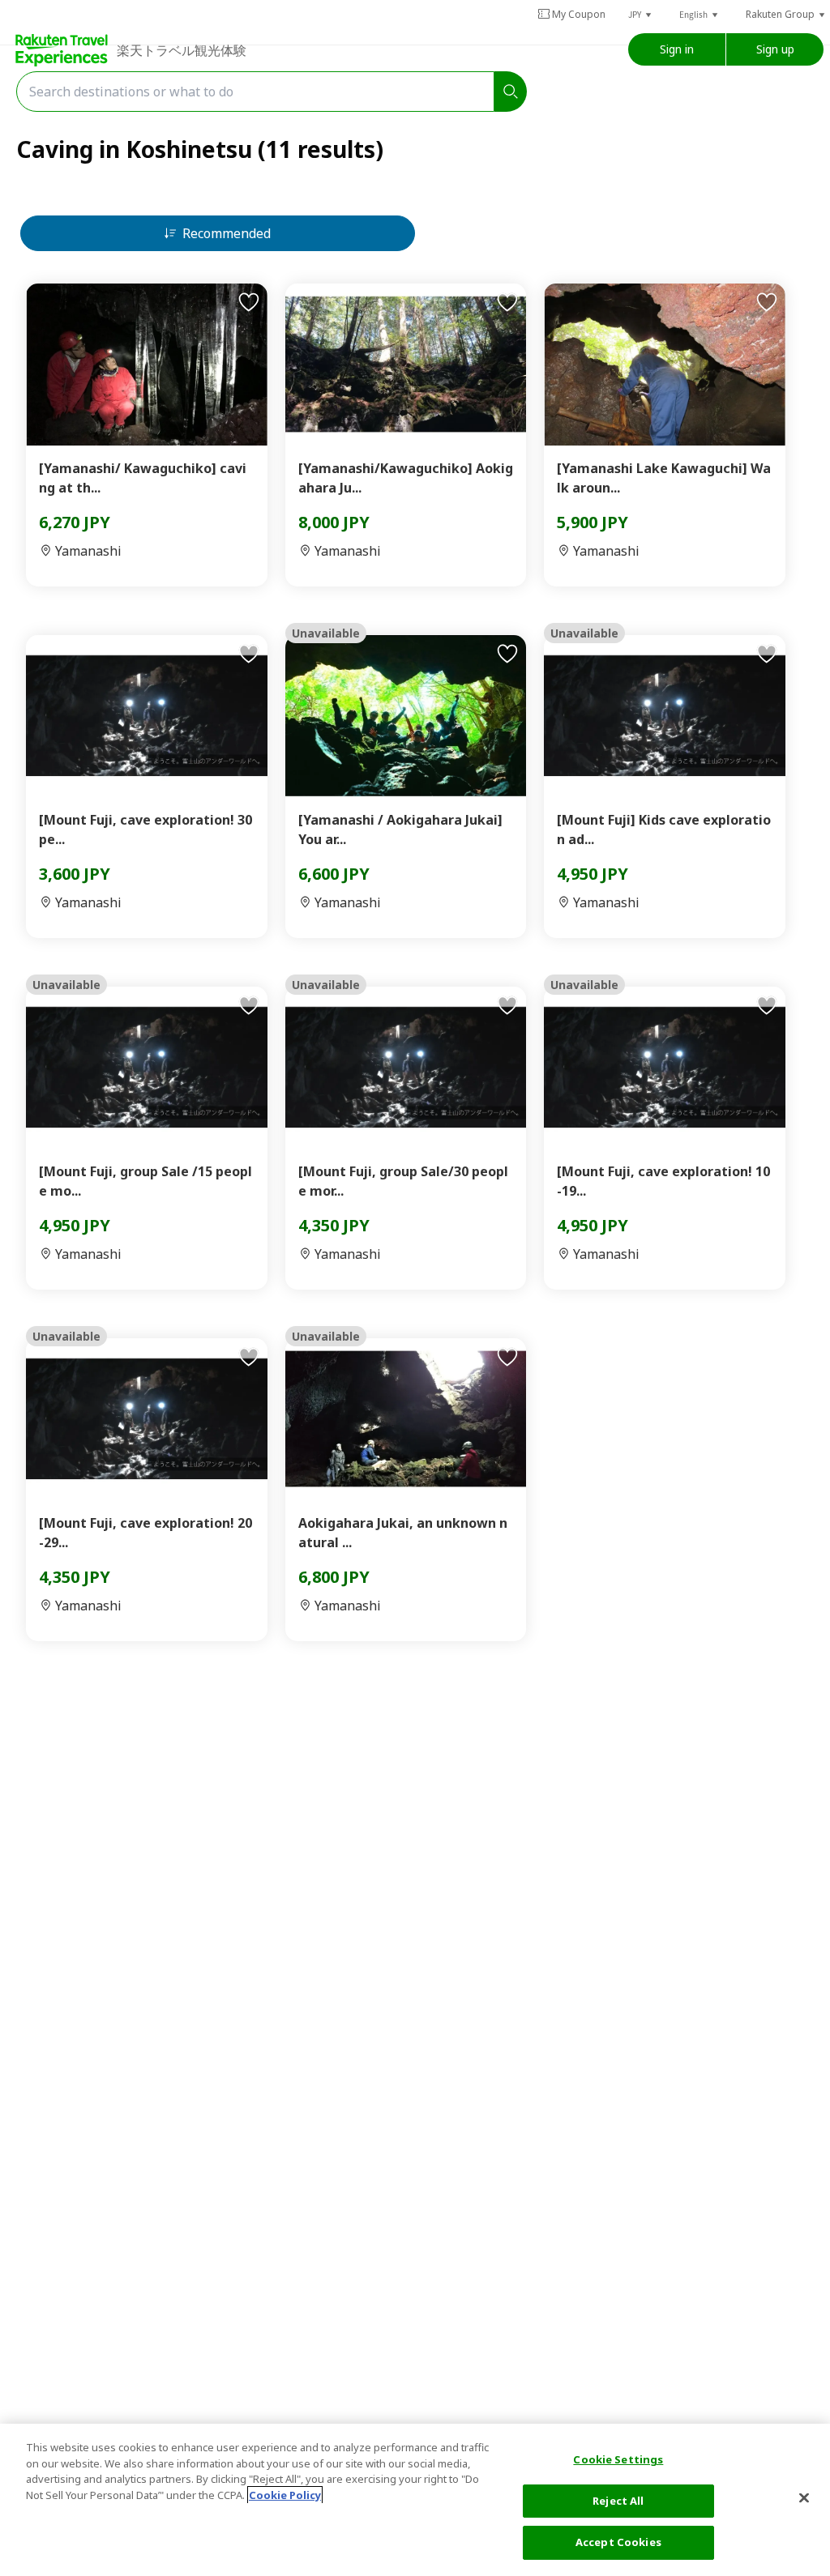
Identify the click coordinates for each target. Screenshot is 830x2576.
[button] (641, 14)
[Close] (804, 2498)
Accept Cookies (618, 2542)
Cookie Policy (285, 2495)
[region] (415, 2500)
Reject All (618, 2501)
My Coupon (579, 14)
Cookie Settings (618, 2459)
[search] (511, 92)
